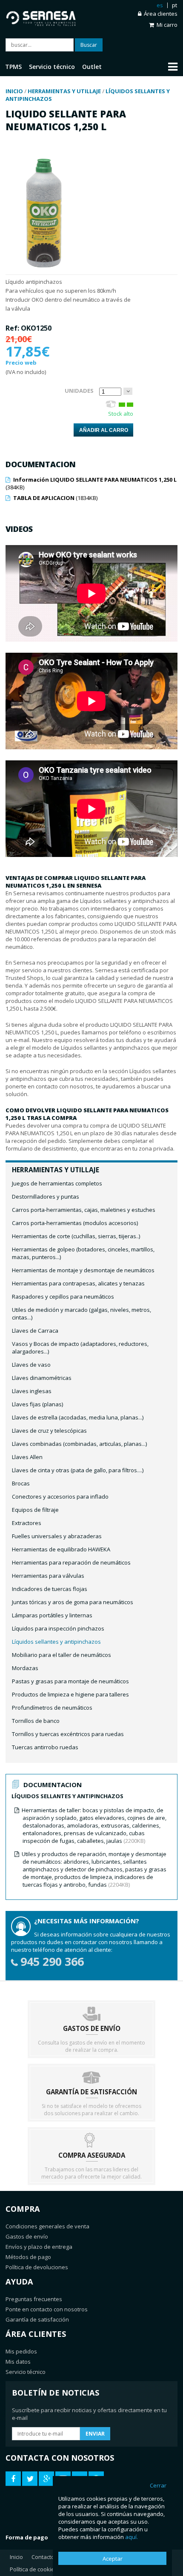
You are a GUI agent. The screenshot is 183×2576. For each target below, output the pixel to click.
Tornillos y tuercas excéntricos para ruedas (68, 1734)
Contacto (43, 2557)
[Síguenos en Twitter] (30, 2479)
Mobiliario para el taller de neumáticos (61, 1655)
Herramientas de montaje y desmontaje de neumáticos (83, 1270)
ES (160, 5)
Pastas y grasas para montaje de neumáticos (70, 1681)
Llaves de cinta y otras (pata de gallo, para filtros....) (78, 1470)
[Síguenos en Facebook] (13, 2479)
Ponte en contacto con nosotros (47, 2309)
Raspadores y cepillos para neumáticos (63, 1297)
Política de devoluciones (37, 2267)
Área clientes (161, 14)
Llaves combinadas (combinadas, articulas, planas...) (79, 1444)
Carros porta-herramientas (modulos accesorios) (75, 1223)
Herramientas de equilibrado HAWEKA (61, 1549)
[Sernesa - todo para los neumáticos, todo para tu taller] (49, 17)
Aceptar (113, 2559)
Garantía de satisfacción (37, 2319)
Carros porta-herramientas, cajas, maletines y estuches (84, 1210)
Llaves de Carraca (35, 1331)
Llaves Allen (27, 1457)
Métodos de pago (28, 2257)
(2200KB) (94, 1825)
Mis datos (18, 2362)
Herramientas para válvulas (48, 1576)
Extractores (27, 1523)
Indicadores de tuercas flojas (50, 1589)
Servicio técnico (26, 2372)
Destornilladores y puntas (46, 1197)
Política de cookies (34, 2569)
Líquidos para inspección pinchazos (58, 1628)
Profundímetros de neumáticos (52, 1708)
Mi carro (167, 25)
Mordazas (25, 1668)
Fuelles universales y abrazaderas (57, 1536)
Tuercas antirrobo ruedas (45, 1747)
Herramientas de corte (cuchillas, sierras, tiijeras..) (76, 1236)
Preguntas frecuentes (34, 2299)
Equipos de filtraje (35, 1510)
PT (174, 5)
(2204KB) (94, 1869)
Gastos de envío (27, 2236)
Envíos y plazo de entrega (39, 2247)
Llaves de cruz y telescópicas (49, 1431)
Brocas (21, 1483)
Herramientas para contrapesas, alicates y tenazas (78, 1283)
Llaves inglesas (32, 1391)
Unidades (79, 391)
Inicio (16, 2557)
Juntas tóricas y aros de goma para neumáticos (73, 1602)
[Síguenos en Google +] (46, 2479)
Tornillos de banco (36, 1721)
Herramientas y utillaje (56, 1170)
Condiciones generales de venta (47, 2226)
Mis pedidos (21, 2351)
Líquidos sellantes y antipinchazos (56, 1642)
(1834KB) (55, 498)
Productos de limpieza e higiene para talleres (70, 1694)
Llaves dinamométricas (42, 1378)
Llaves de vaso (31, 1365)
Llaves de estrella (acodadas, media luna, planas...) (78, 1417)
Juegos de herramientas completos (57, 1183)
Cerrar (158, 2485)
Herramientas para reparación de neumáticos (71, 1562)
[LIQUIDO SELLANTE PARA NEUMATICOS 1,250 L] (44, 271)
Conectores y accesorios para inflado (60, 1496)
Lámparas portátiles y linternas (52, 1615)
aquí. (132, 2537)
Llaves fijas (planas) (37, 1404)
